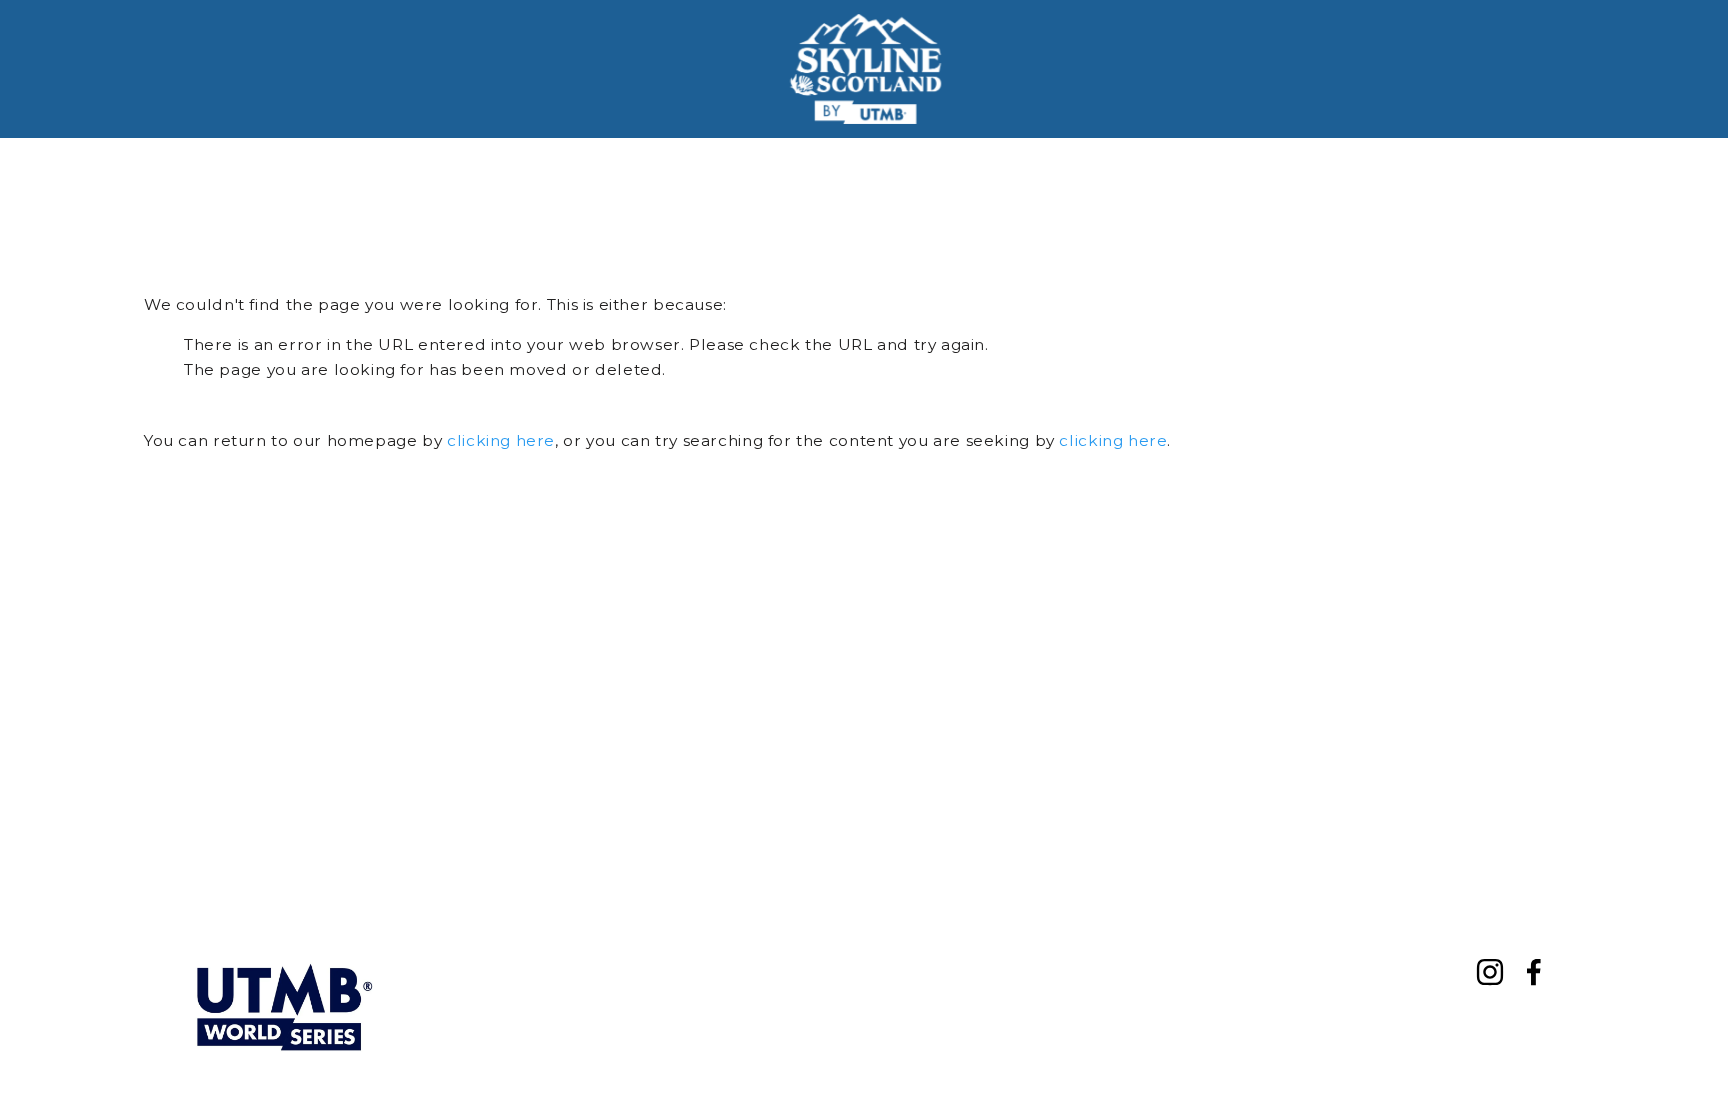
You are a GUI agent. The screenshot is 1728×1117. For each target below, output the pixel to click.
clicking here (501, 440)
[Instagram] (1490, 972)
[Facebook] (1534, 972)
